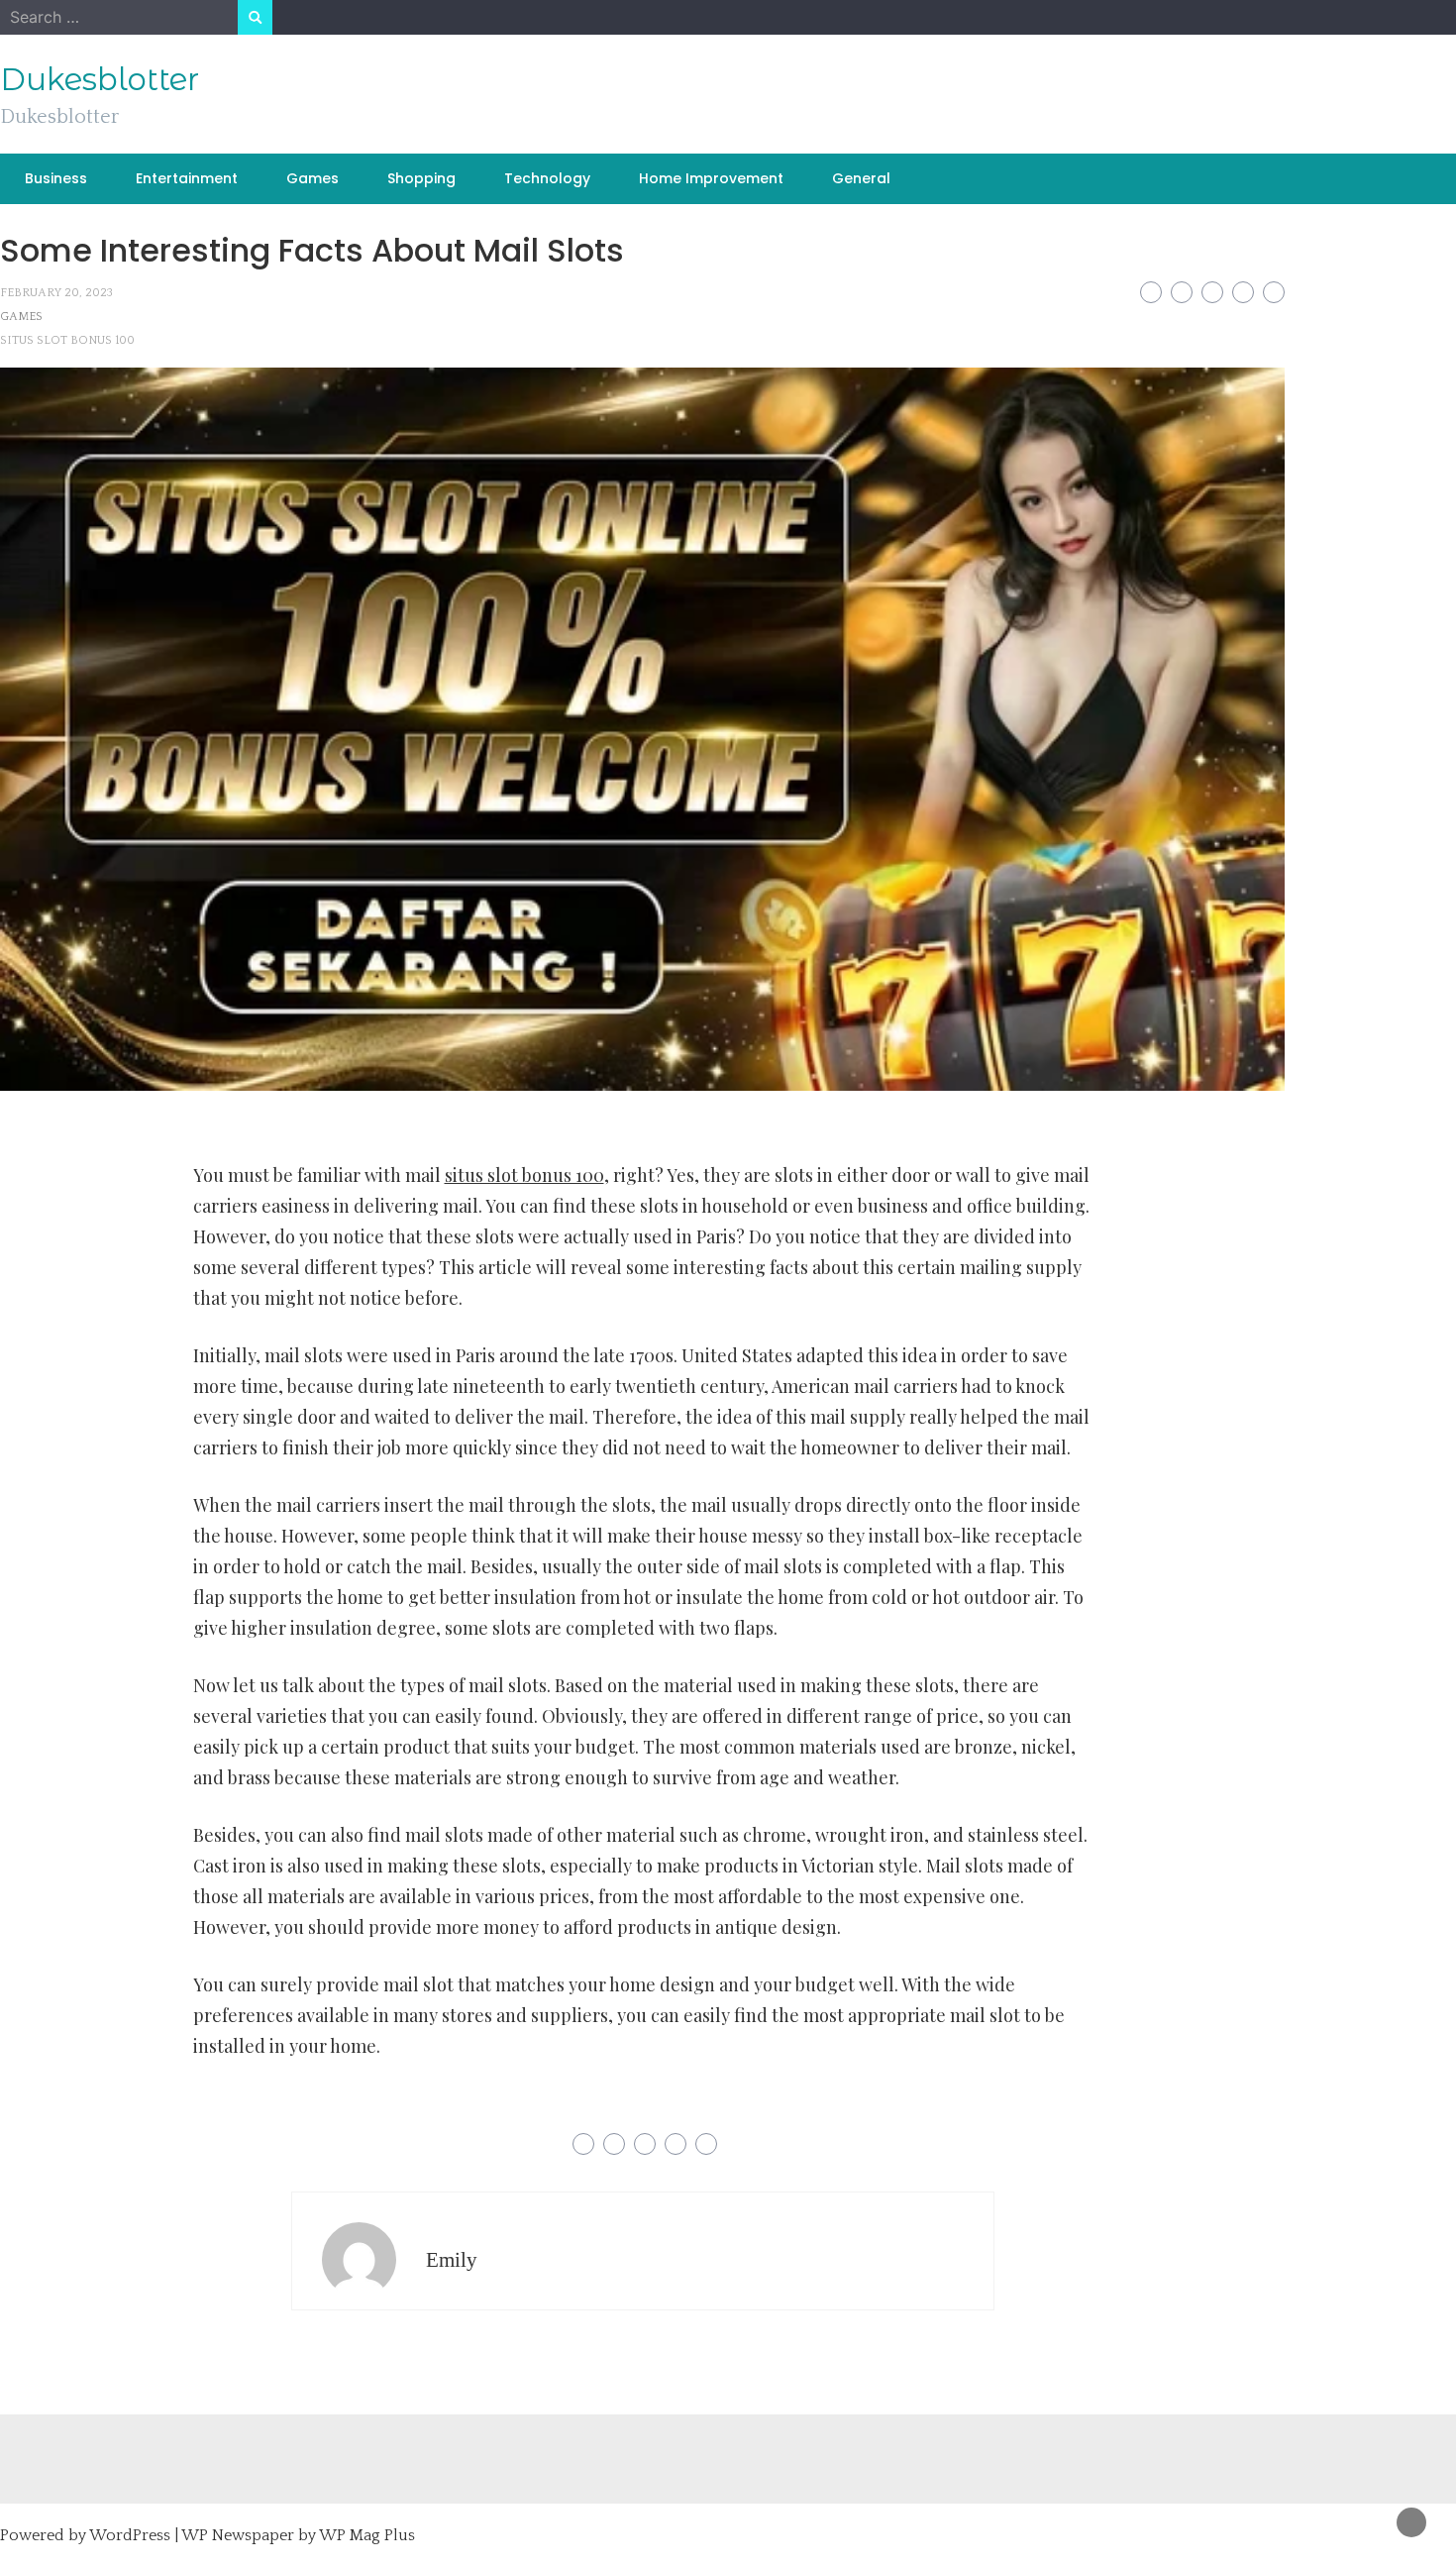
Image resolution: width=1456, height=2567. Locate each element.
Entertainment (187, 178)
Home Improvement (711, 178)
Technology (547, 178)
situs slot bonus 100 (67, 340)
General (861, 178)
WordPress (130, 2535)
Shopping (421, 178)
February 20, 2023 (56, 293)
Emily (452, 2260)
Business (56, 178)
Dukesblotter (100, 79)
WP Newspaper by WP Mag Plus (298, 2535)
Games (312, 178)
